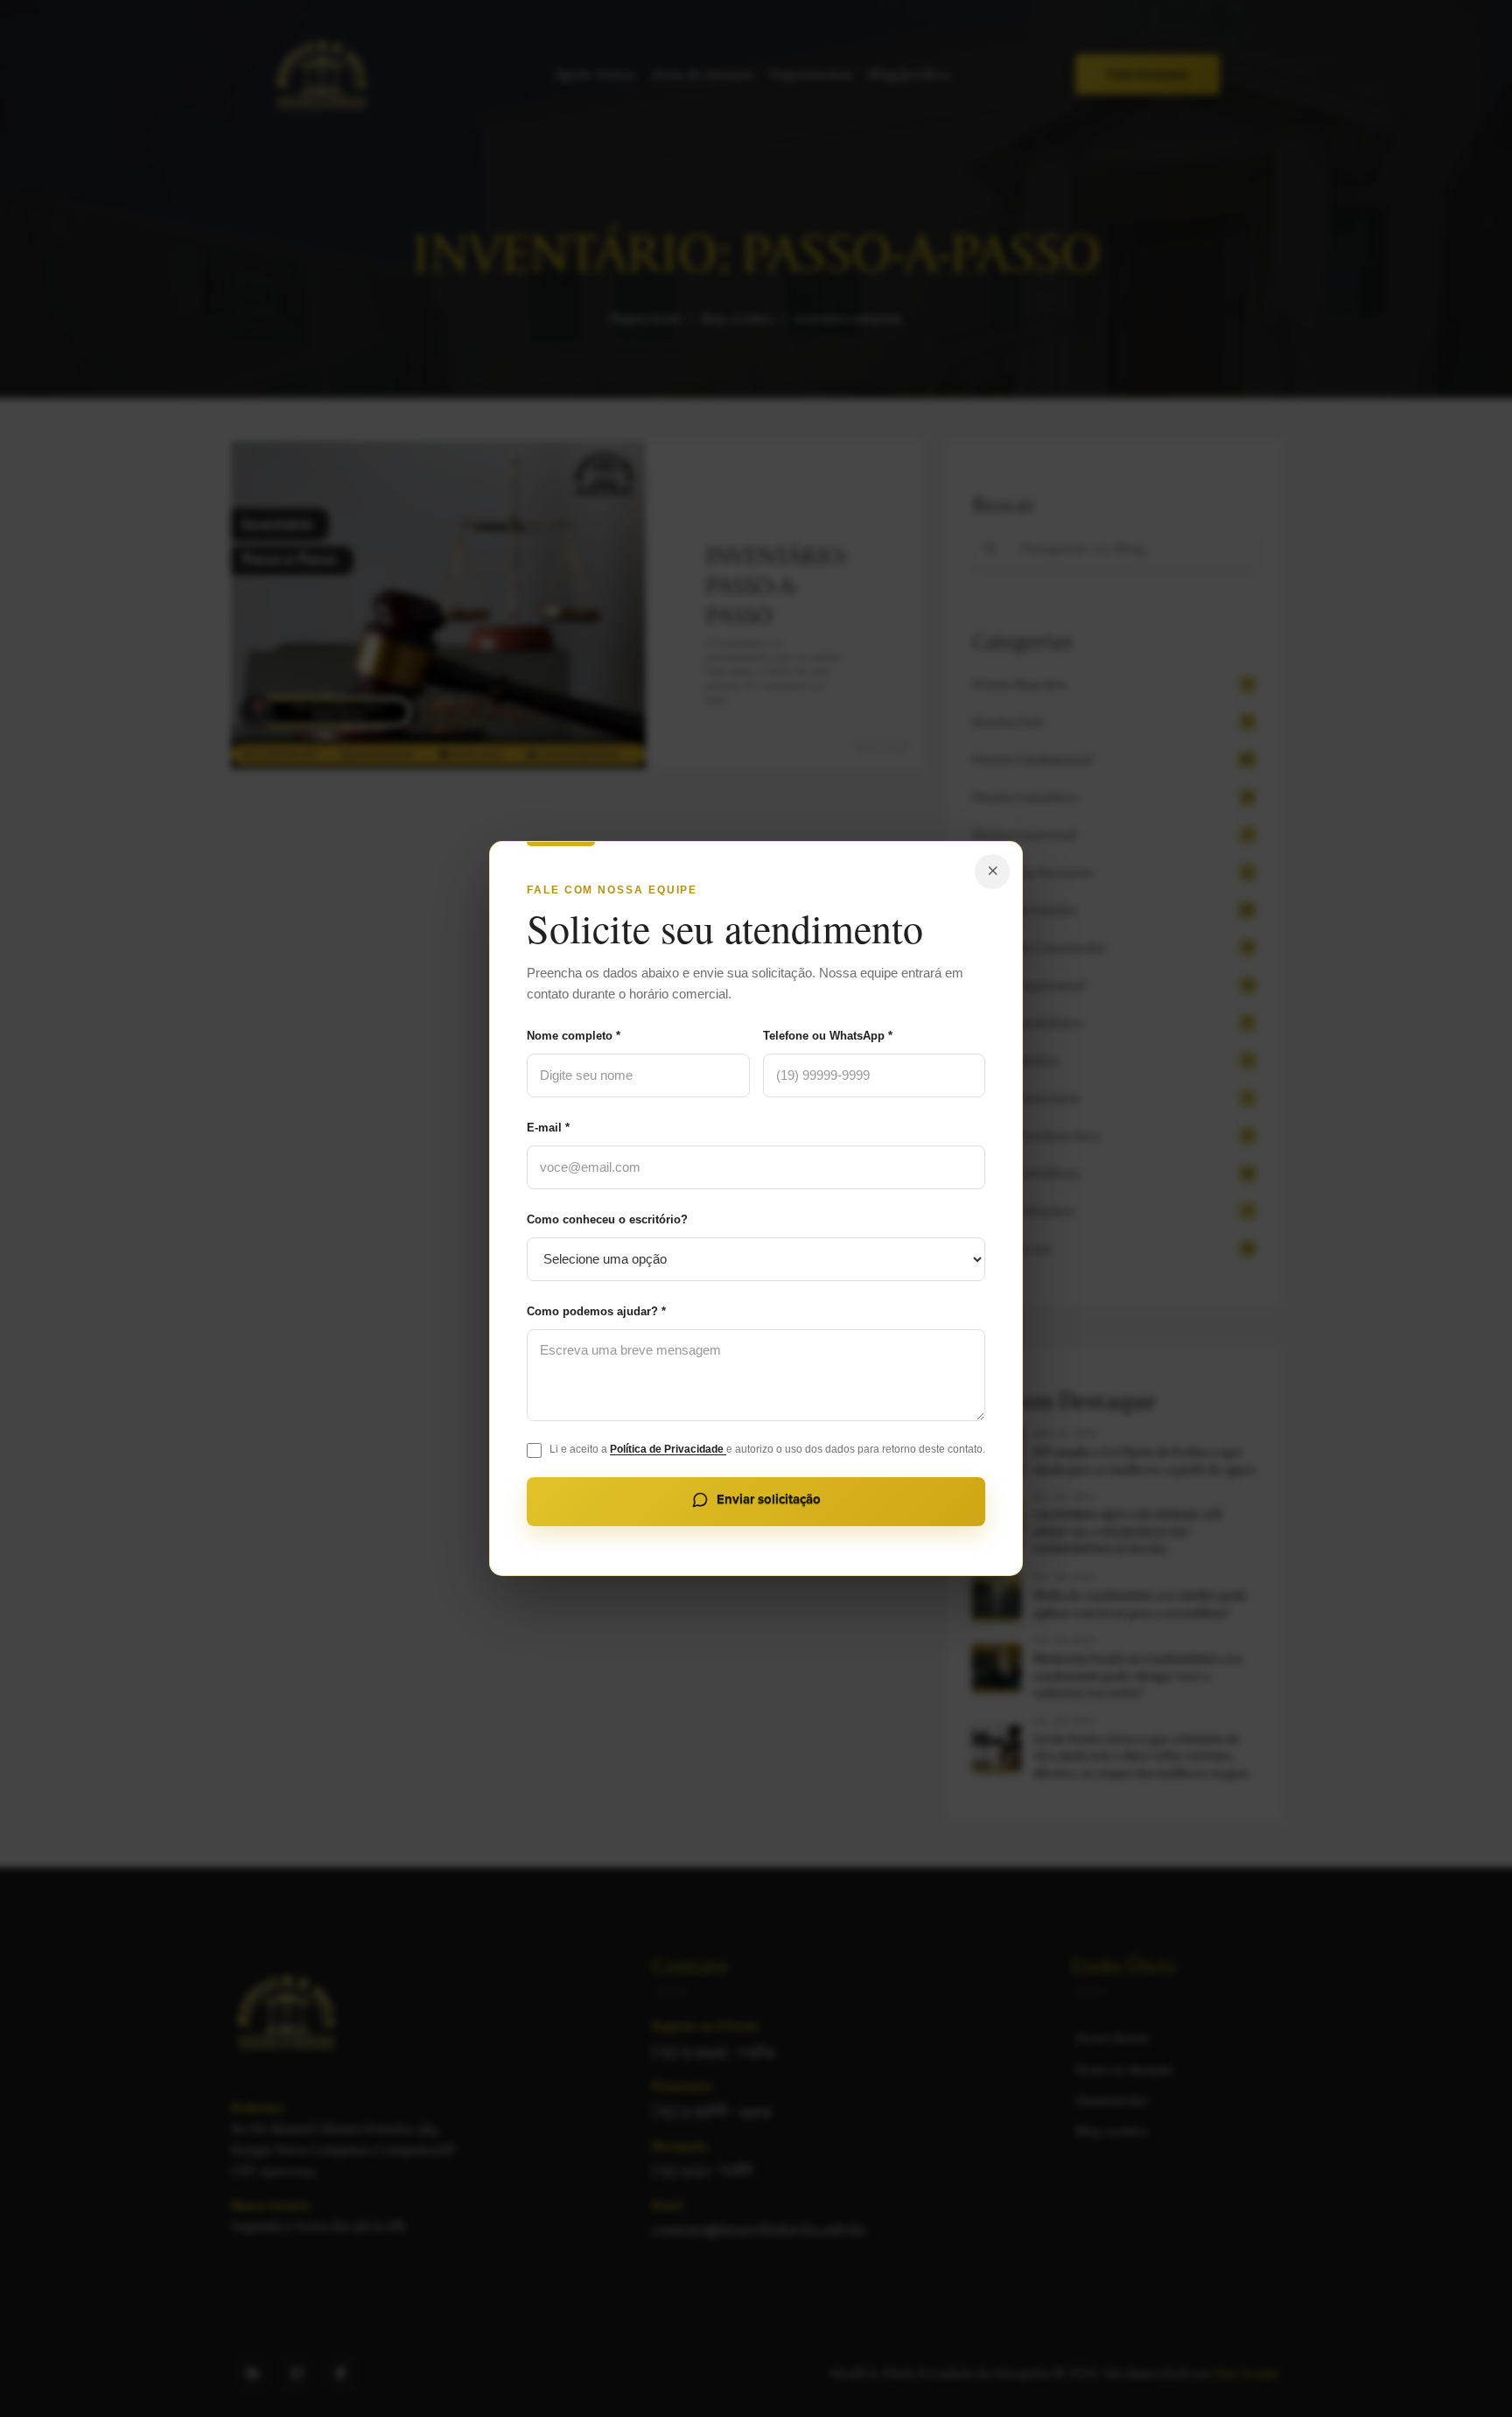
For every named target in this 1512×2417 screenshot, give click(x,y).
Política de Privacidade (668, 1449)
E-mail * (548, 1128)
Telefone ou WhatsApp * (828, 1036)
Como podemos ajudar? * (596, 1311)
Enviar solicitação (769, 1499)
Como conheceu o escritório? (607, 1219)
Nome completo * (574, 1036)
